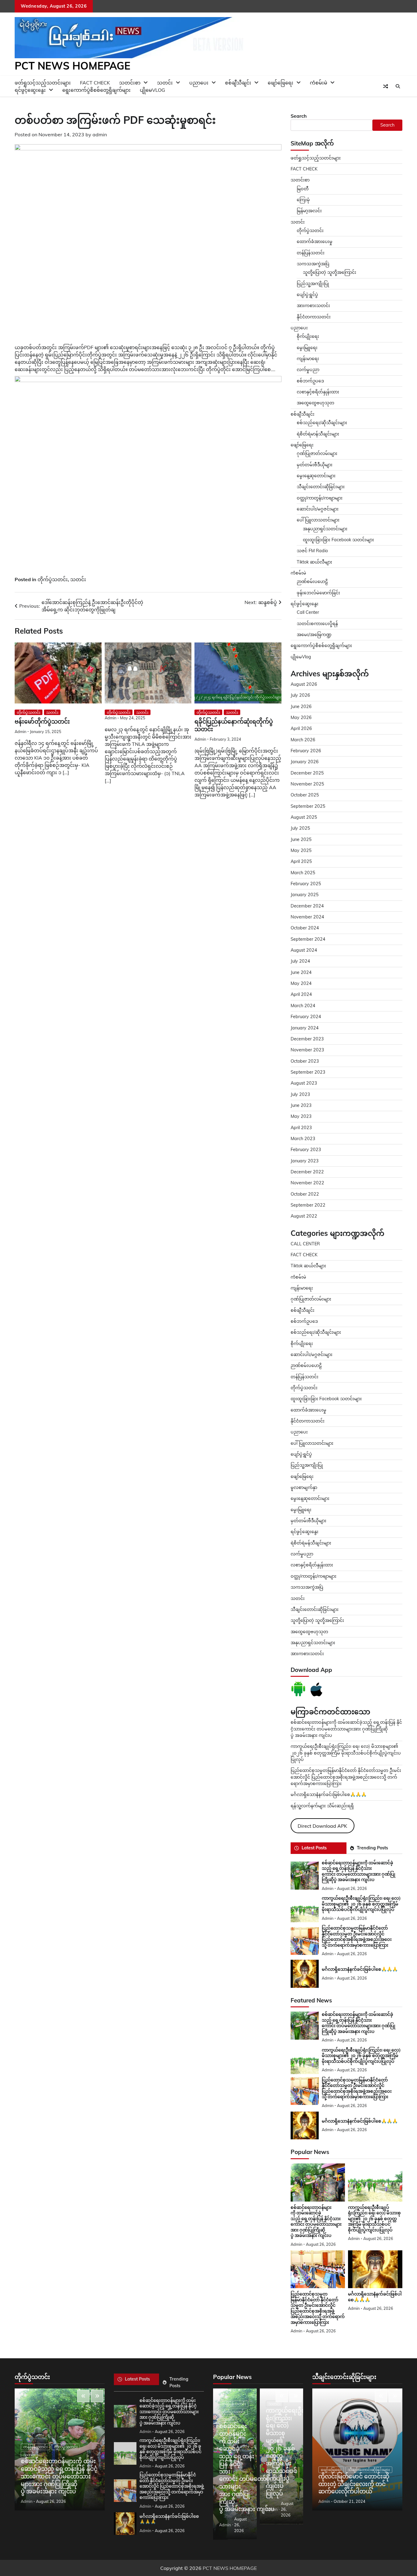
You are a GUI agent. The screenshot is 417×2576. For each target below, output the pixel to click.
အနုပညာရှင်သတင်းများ (325, 529)
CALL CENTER (305, 1244)
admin (100, 134)
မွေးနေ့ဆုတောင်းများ (316, 476)
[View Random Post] (386, 86)
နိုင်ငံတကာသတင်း (314, 317)
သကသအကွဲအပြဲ (313, 264)
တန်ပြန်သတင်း (311, 253)
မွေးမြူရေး (307, 348)
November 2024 (307, 917)
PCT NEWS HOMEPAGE (73, 66)
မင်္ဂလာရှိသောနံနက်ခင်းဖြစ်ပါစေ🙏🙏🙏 (329, 1794)
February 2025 (306, 884)
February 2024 (306, 1017)
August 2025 (304, 817)
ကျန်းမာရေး (308, 359)
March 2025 (303, 873)
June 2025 (301, 839)
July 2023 (300, 1094)
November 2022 (307, 1183)
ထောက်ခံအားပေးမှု (315, 241)
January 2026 (305, 762)
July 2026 (300, 695)
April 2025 (301, 861)
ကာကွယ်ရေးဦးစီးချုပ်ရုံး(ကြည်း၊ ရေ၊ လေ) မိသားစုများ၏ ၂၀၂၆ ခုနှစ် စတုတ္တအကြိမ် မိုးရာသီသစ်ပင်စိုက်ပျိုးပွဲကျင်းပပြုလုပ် (346, 1753)
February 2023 (306, 1150)
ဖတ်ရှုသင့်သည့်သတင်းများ (316, 158)
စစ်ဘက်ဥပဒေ (310, 381)
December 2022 (307, 1172)
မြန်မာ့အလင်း (309, 211)
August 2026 (304, 684)
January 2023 (305, 1161)
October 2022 (305, 1194)
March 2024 (303, 1006)
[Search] (398, 86)
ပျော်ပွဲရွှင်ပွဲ (307, 295)
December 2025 (307, 773)
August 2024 (304, 950)
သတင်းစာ (300, 180)
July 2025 (300, 828)
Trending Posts (372, 1848)
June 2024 (301, 972)
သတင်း (78, 579)
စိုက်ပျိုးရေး (308, 336)
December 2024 (307, 906)
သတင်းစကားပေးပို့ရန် (317, 624)
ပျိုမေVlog (152, 90)
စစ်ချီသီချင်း (238, 83)
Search (299, 116)
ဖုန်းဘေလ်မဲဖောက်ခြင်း (318, 593)
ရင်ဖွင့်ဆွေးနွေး (30, 90)
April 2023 (301, 1128)
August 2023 (304, 1083)
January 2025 (305, 895)
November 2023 (307, 1050)
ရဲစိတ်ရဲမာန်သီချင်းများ (318, 434)
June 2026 (301, 707)
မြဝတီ (303, 189)
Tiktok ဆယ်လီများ (314, 562)
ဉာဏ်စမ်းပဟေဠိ (312, 581)
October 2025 (305, 795)
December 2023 (307, 1039)
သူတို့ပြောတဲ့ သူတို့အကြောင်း (330, 272)
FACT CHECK (304, 169)
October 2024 (305, 928)
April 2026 (301, 728)
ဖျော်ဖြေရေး (281, 83)
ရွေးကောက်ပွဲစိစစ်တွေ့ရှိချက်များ (96, 90)
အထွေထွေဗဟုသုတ (315, 403)
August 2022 (304, 1216)
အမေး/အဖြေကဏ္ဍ (314, 635)
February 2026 (306, 751)
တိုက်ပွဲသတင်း (53, 579)
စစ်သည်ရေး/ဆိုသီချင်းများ (322, 423)
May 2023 (301, 1116)
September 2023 (308, 1072)
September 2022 (308, 1205)
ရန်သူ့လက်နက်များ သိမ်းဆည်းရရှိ (322, 1806)
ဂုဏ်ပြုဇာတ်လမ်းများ (317, 453)
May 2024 (301, 983)
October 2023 (305, 1061)
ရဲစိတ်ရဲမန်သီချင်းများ (311, 1543)
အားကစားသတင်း (313, 306)
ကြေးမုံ (303, 200)
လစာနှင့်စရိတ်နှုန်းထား (318, 392)
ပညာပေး (199, 83)
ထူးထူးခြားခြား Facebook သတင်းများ (338, 540)
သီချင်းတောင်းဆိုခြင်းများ (321, 487)
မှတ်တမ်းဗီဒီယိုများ (315, 465)
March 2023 (303, 1139)
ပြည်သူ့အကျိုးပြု (313, 284)
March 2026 (303, 740)
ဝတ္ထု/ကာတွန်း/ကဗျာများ (320, 498)
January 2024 (305, 1028)
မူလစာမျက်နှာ (304, 1487)
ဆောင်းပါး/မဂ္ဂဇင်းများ (318, 509)
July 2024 (300, 961)
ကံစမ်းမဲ (319, 83)
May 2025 (301, 850)
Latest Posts (314, 1848)
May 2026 (301, 717)
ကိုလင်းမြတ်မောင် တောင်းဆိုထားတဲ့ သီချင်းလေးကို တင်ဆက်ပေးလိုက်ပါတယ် (354, 2484)
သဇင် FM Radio (312, 551)
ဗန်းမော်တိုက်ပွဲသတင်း (42, 722)
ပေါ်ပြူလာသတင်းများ (318, 520)
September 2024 (308, 939)
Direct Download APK (322, 1826)
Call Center (308, 612)
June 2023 (301, 1105)
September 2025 (308, 806)
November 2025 (307, 784)
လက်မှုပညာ (308, 370)
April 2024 (301, 994)
